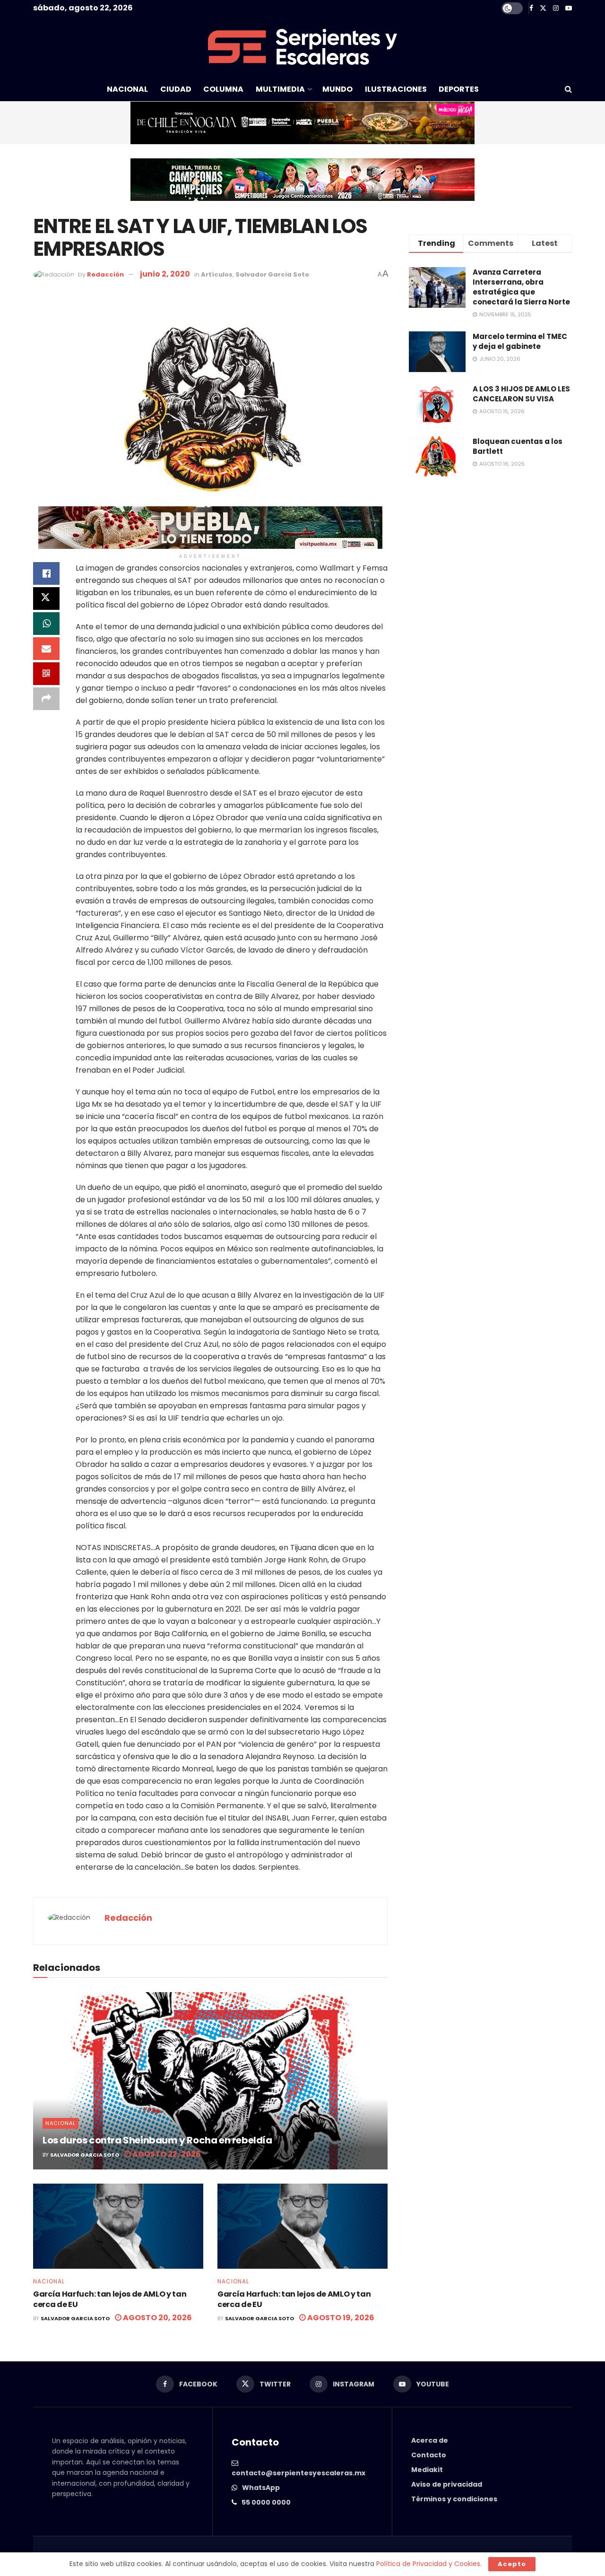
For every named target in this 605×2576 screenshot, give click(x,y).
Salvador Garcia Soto (272, 274)
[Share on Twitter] (46, 598)
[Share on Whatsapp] (46, 624)
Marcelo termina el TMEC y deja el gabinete (520, 341)
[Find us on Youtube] (569, 8)
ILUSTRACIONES (396, 89)
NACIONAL (127, 89)
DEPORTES (459, 89)
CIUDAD (176, 89)
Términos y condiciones (454, 2499)
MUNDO (337, 89)
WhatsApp (261, 2488)
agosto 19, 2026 (340, 2318)
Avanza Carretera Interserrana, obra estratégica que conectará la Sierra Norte (521, 287)
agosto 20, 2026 (157, 2318)
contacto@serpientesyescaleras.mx (298, 2473)
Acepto (512, 2564)
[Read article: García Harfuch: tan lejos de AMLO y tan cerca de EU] (118, 2226)
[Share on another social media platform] (46, 699)
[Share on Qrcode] (46, 674)
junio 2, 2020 (165, 274)
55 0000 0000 (266, 2502)
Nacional (60, 2123)
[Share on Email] (46, 649)
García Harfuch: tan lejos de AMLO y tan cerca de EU (110, 2299)
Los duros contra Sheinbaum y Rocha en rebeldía (157, 2140)
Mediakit (427, 2470)
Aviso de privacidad (447, 2484)
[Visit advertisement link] (302, 123)
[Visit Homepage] (302, 47)
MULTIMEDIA (280, 89)
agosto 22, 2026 (166, 2154)
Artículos (217, 274)
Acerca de (430, 2440)
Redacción (105, 274)
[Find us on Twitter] (543, 8)
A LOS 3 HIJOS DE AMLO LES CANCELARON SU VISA (521, 394)
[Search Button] (568, 89)
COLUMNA (223, 89)
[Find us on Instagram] (556, 8)
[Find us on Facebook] (531, 8)
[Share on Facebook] (46, 573)
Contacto (429, 2455)
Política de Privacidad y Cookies (428, 2564)
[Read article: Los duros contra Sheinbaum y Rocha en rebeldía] (210, 2081)
